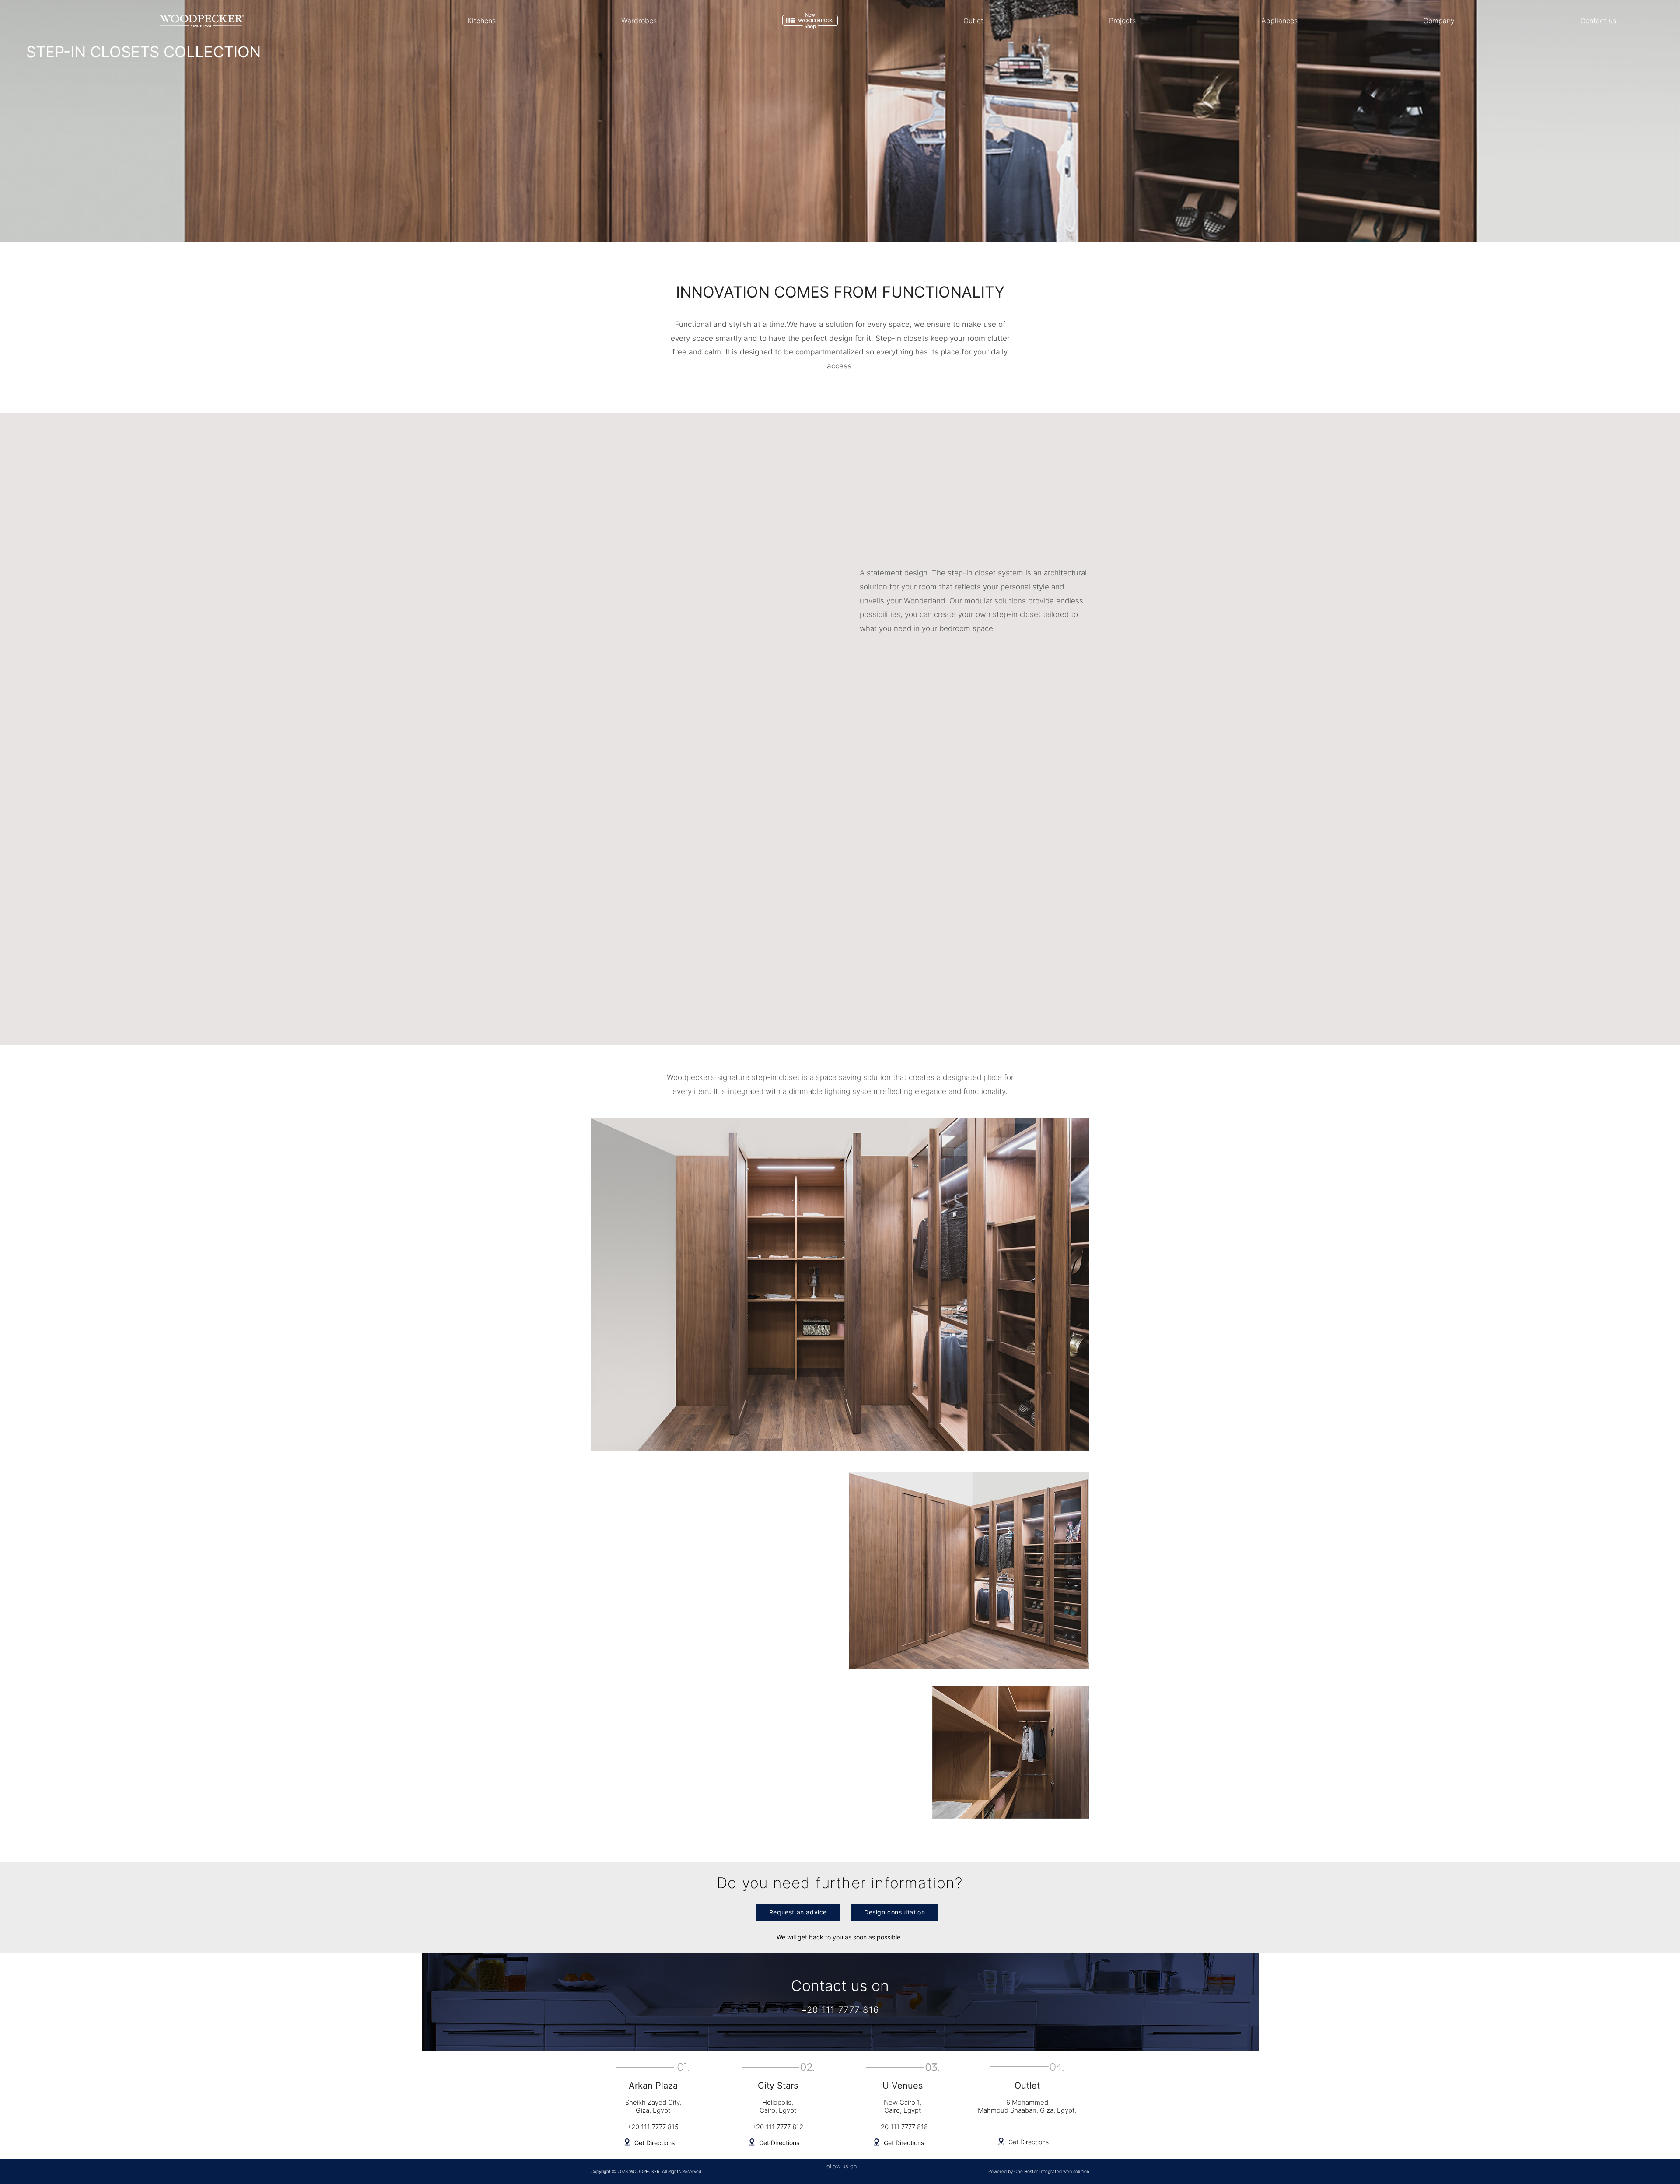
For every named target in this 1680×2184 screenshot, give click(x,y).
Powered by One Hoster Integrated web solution (1039, 2171)
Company (1439, 21)
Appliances (1279, 21)
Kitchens (481, 21)
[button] (798, 1912)
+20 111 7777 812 (778, 2127)
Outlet (973, 21)
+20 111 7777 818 (902, 2127)
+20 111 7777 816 (840, 2010)
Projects (1122, 21)
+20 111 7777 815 (653, 2127)
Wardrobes (639, 21)
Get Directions (654, 2143)
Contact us (1598, 21)
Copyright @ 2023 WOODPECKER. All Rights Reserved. (647, 2171)
